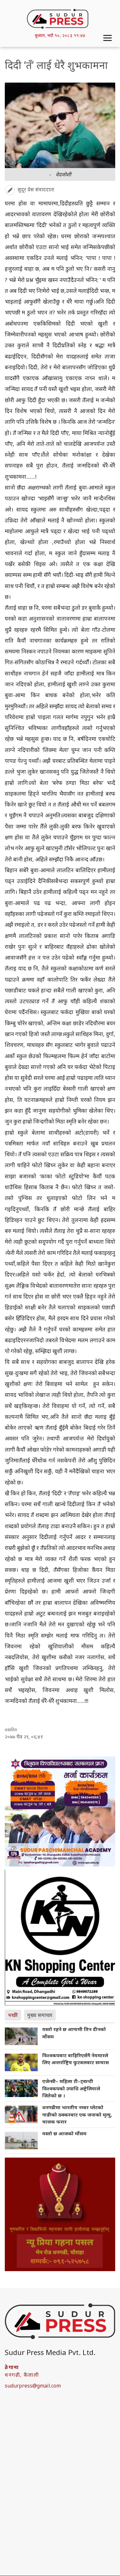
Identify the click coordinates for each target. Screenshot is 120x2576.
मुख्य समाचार (40, 2015)
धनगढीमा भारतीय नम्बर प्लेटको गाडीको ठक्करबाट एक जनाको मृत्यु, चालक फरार (77, 2114)
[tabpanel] (60, 2091)
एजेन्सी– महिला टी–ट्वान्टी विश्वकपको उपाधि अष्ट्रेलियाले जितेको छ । (71, 2088)
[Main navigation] (108, 38)
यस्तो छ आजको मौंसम (64, 2133)
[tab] (14, 2015)
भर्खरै (13, 2015)
